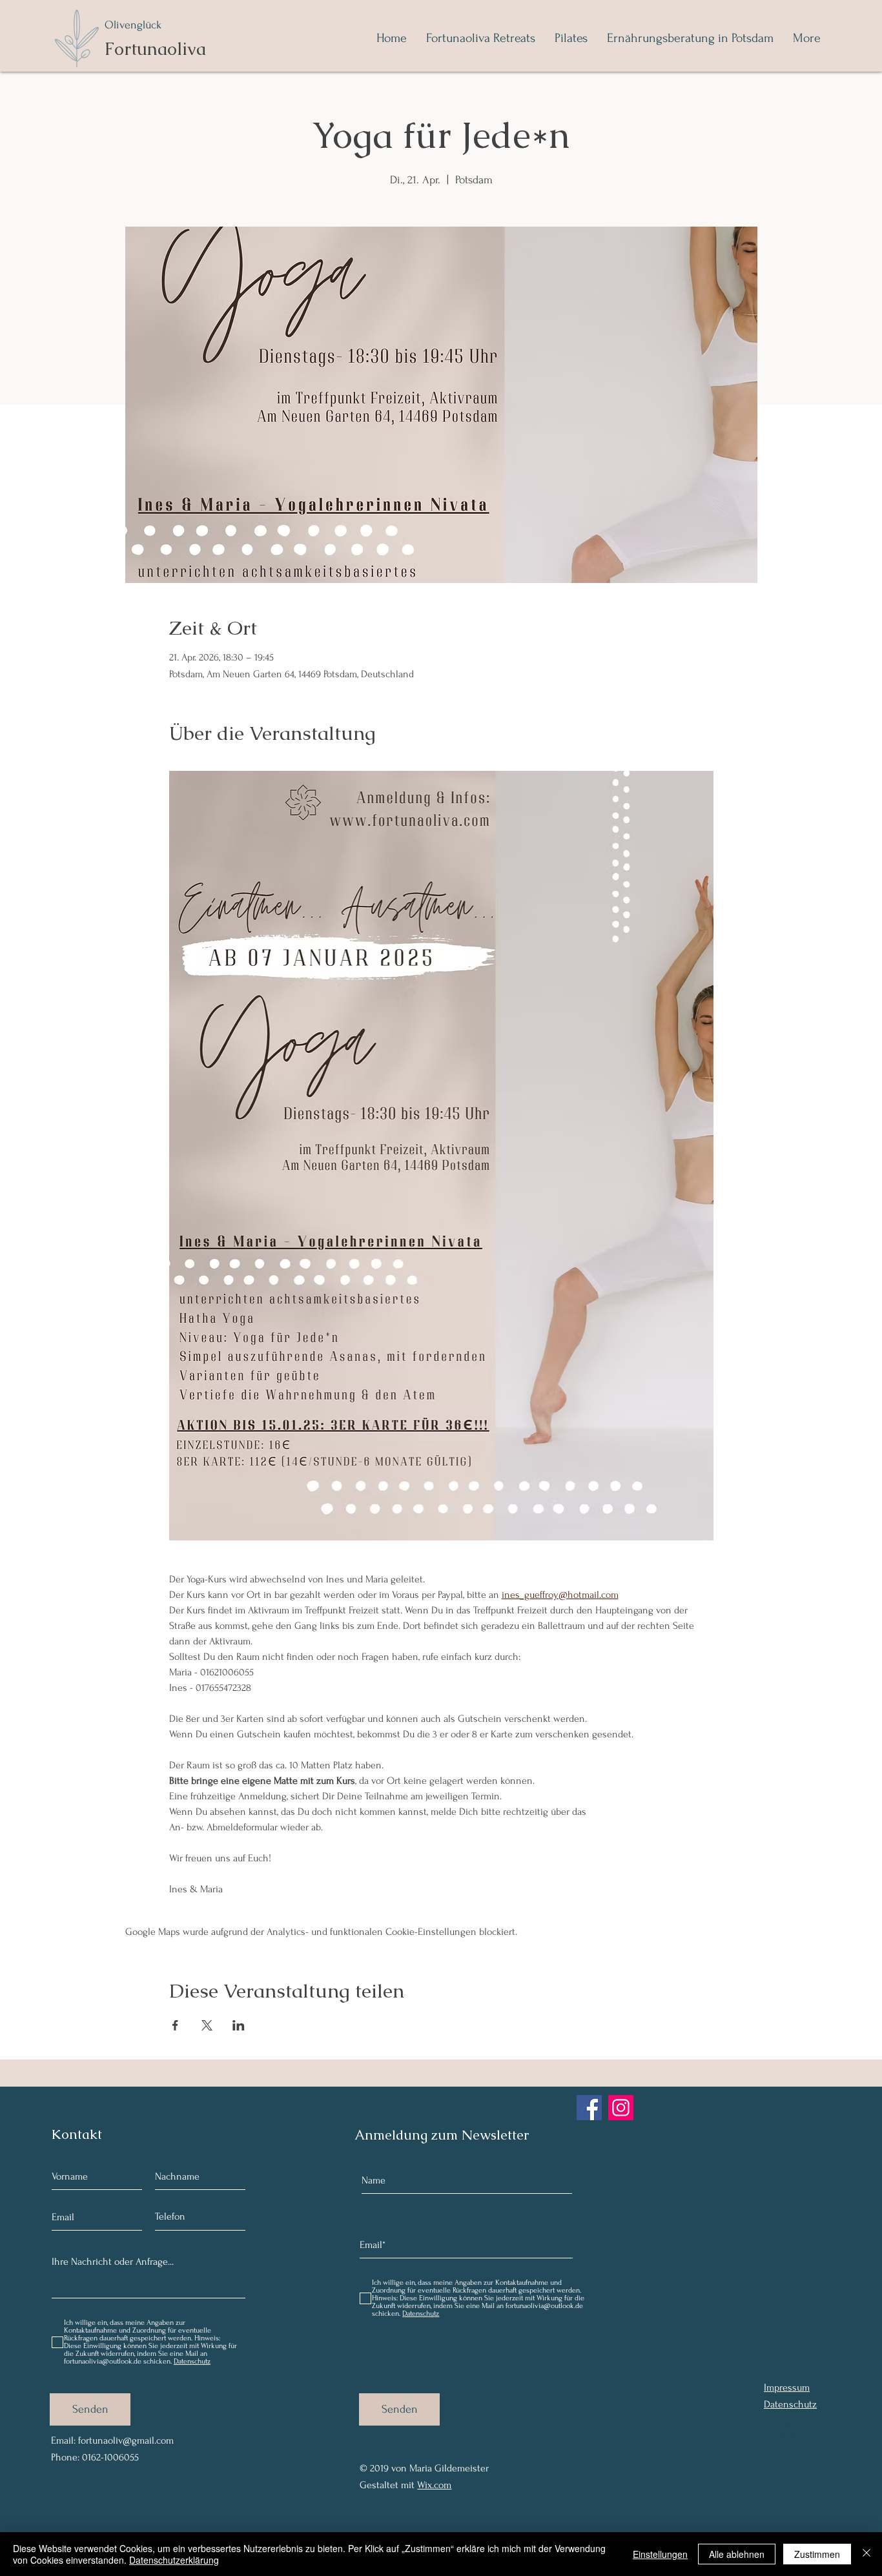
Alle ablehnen (737, 2554)
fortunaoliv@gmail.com (126, 2440)
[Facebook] (589, 2108)
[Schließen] (867, 2554)
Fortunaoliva (155, 49)
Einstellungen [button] (660, 2554)
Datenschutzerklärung (174, 2560)
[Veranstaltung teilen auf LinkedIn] (239, 2025)
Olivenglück (133, 25)
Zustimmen (817, 2554)
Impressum (787, 2387)
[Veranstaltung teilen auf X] (207, 2025)
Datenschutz (790, 2404)
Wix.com (434, 2485)
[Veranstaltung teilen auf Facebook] (175, 2025)
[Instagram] (621, 2108)
